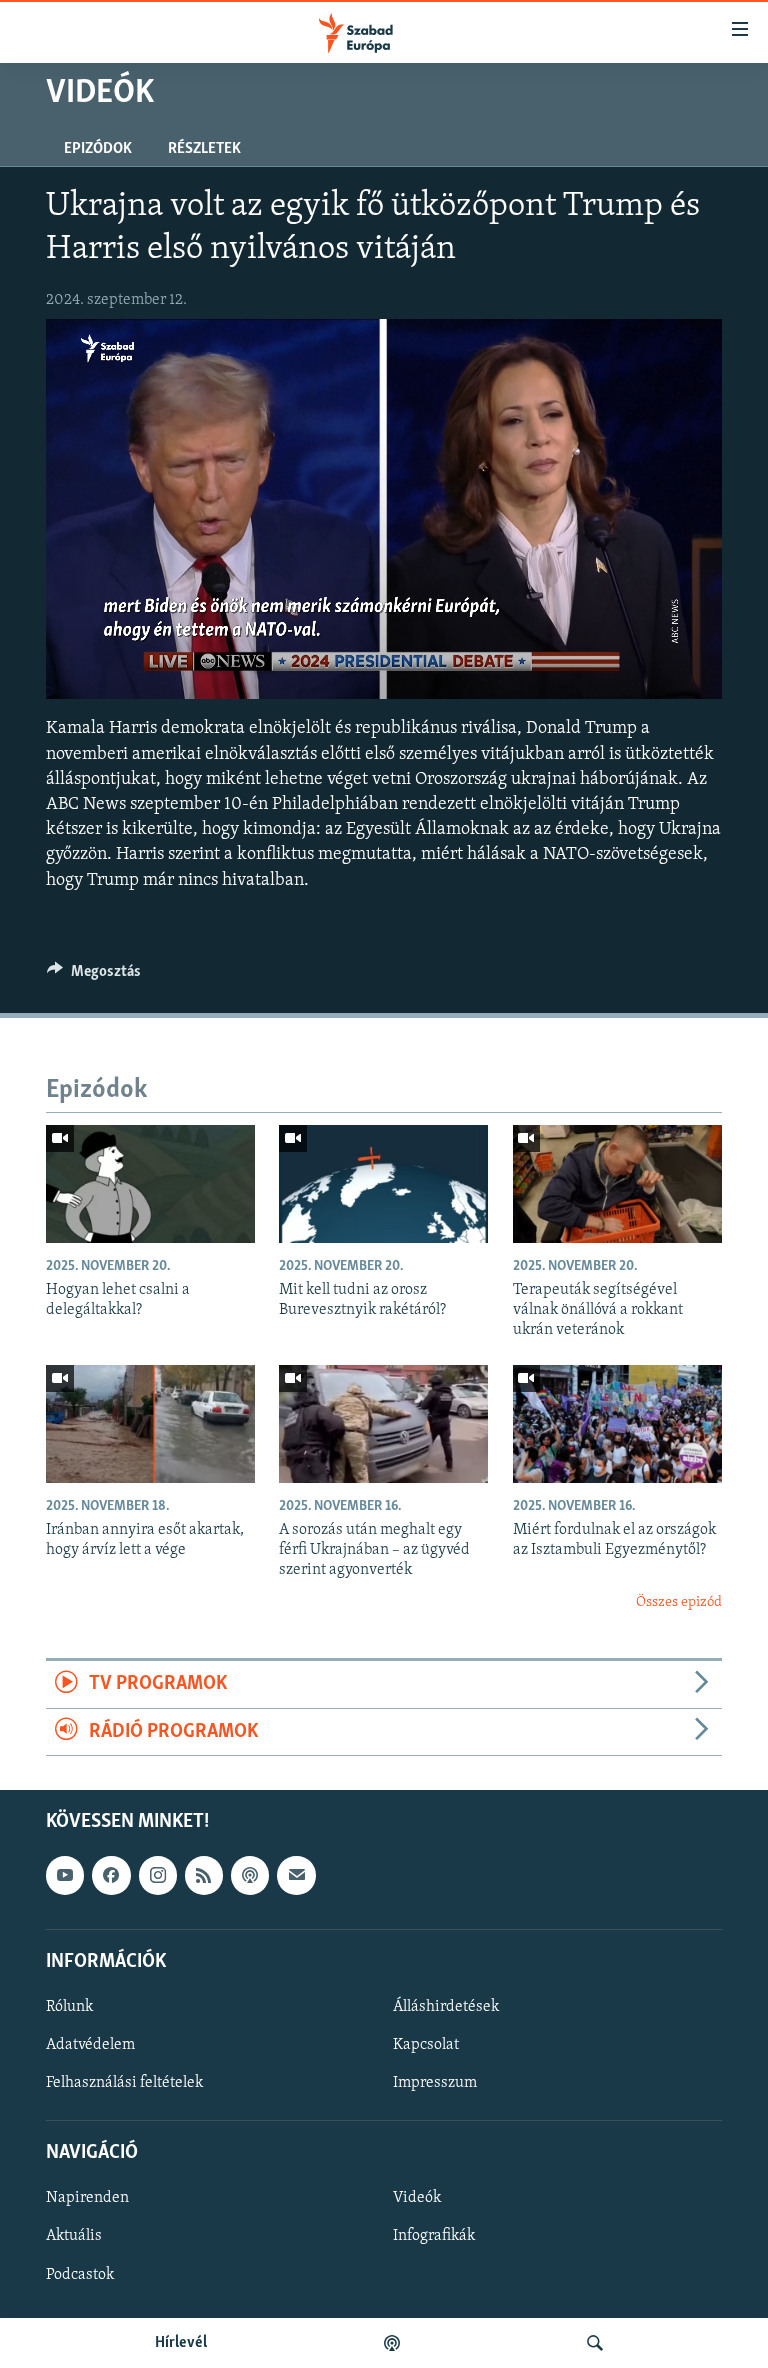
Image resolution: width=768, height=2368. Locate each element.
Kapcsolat (426, 2045)
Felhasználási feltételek (124, 2083)
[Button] (94, 976)
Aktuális (74, 2236)
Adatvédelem (90, 2045)
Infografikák (434, 2236)
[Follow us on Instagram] (158, 1875)
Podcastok (80, 2275)
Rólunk (69, 2007)
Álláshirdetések (446, 2007)
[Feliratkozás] (296, 1875)
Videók (417, 2198)
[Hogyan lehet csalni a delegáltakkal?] (150, 1184)
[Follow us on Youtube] (65, 1875)
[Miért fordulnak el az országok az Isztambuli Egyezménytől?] (617, 1424)
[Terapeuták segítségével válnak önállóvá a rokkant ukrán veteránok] (617, 1184)
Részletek (204, 149)
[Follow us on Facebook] (111, 1875)
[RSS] (204, 1875)
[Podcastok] (392, 2343)
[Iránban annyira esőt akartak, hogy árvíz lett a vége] (150, 1424)
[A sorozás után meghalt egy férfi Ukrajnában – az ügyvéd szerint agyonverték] (383, 1424)
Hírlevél (181, 2343)
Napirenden (87, 2198)
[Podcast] (250, 1875)
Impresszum (435, 2083)
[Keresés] (595, 2343)
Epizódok (98, 149)
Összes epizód (679, 1602)
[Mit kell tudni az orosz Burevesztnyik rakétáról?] (383, 1184)
